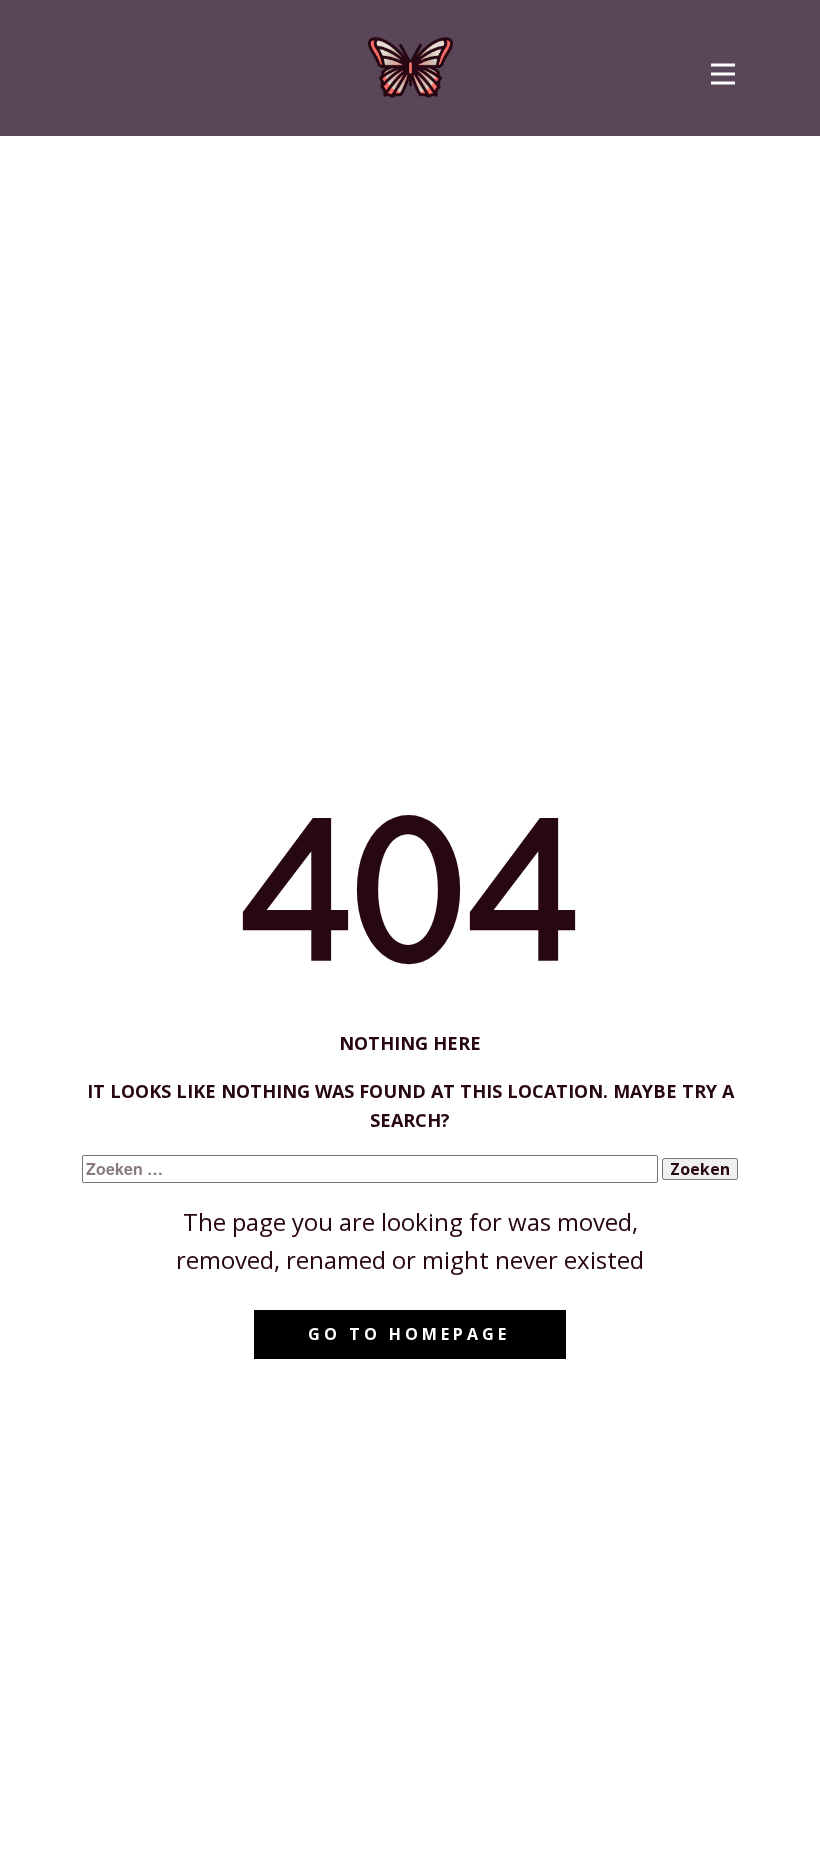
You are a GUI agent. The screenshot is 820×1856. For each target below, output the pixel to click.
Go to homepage (409, 1334)
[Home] (410, 67)
